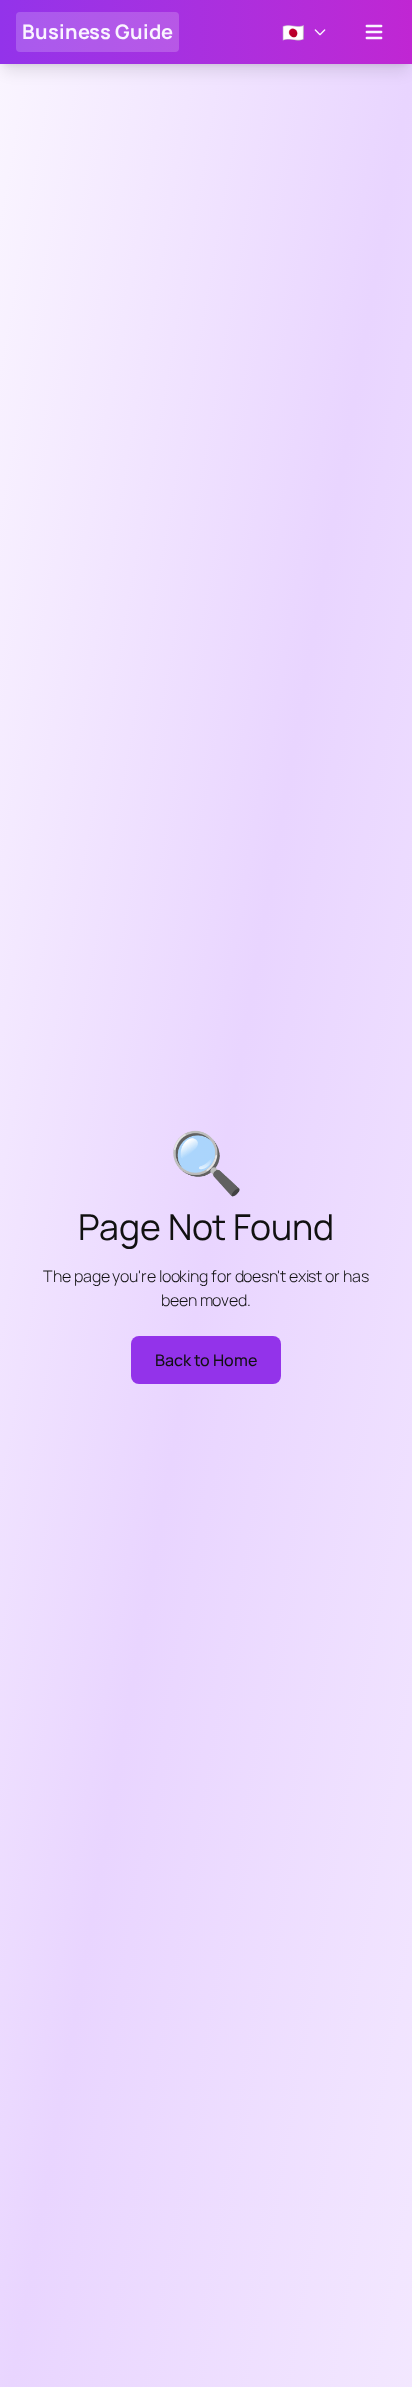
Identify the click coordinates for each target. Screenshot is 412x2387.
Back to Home (206, 1360)
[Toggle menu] (374, 32)
